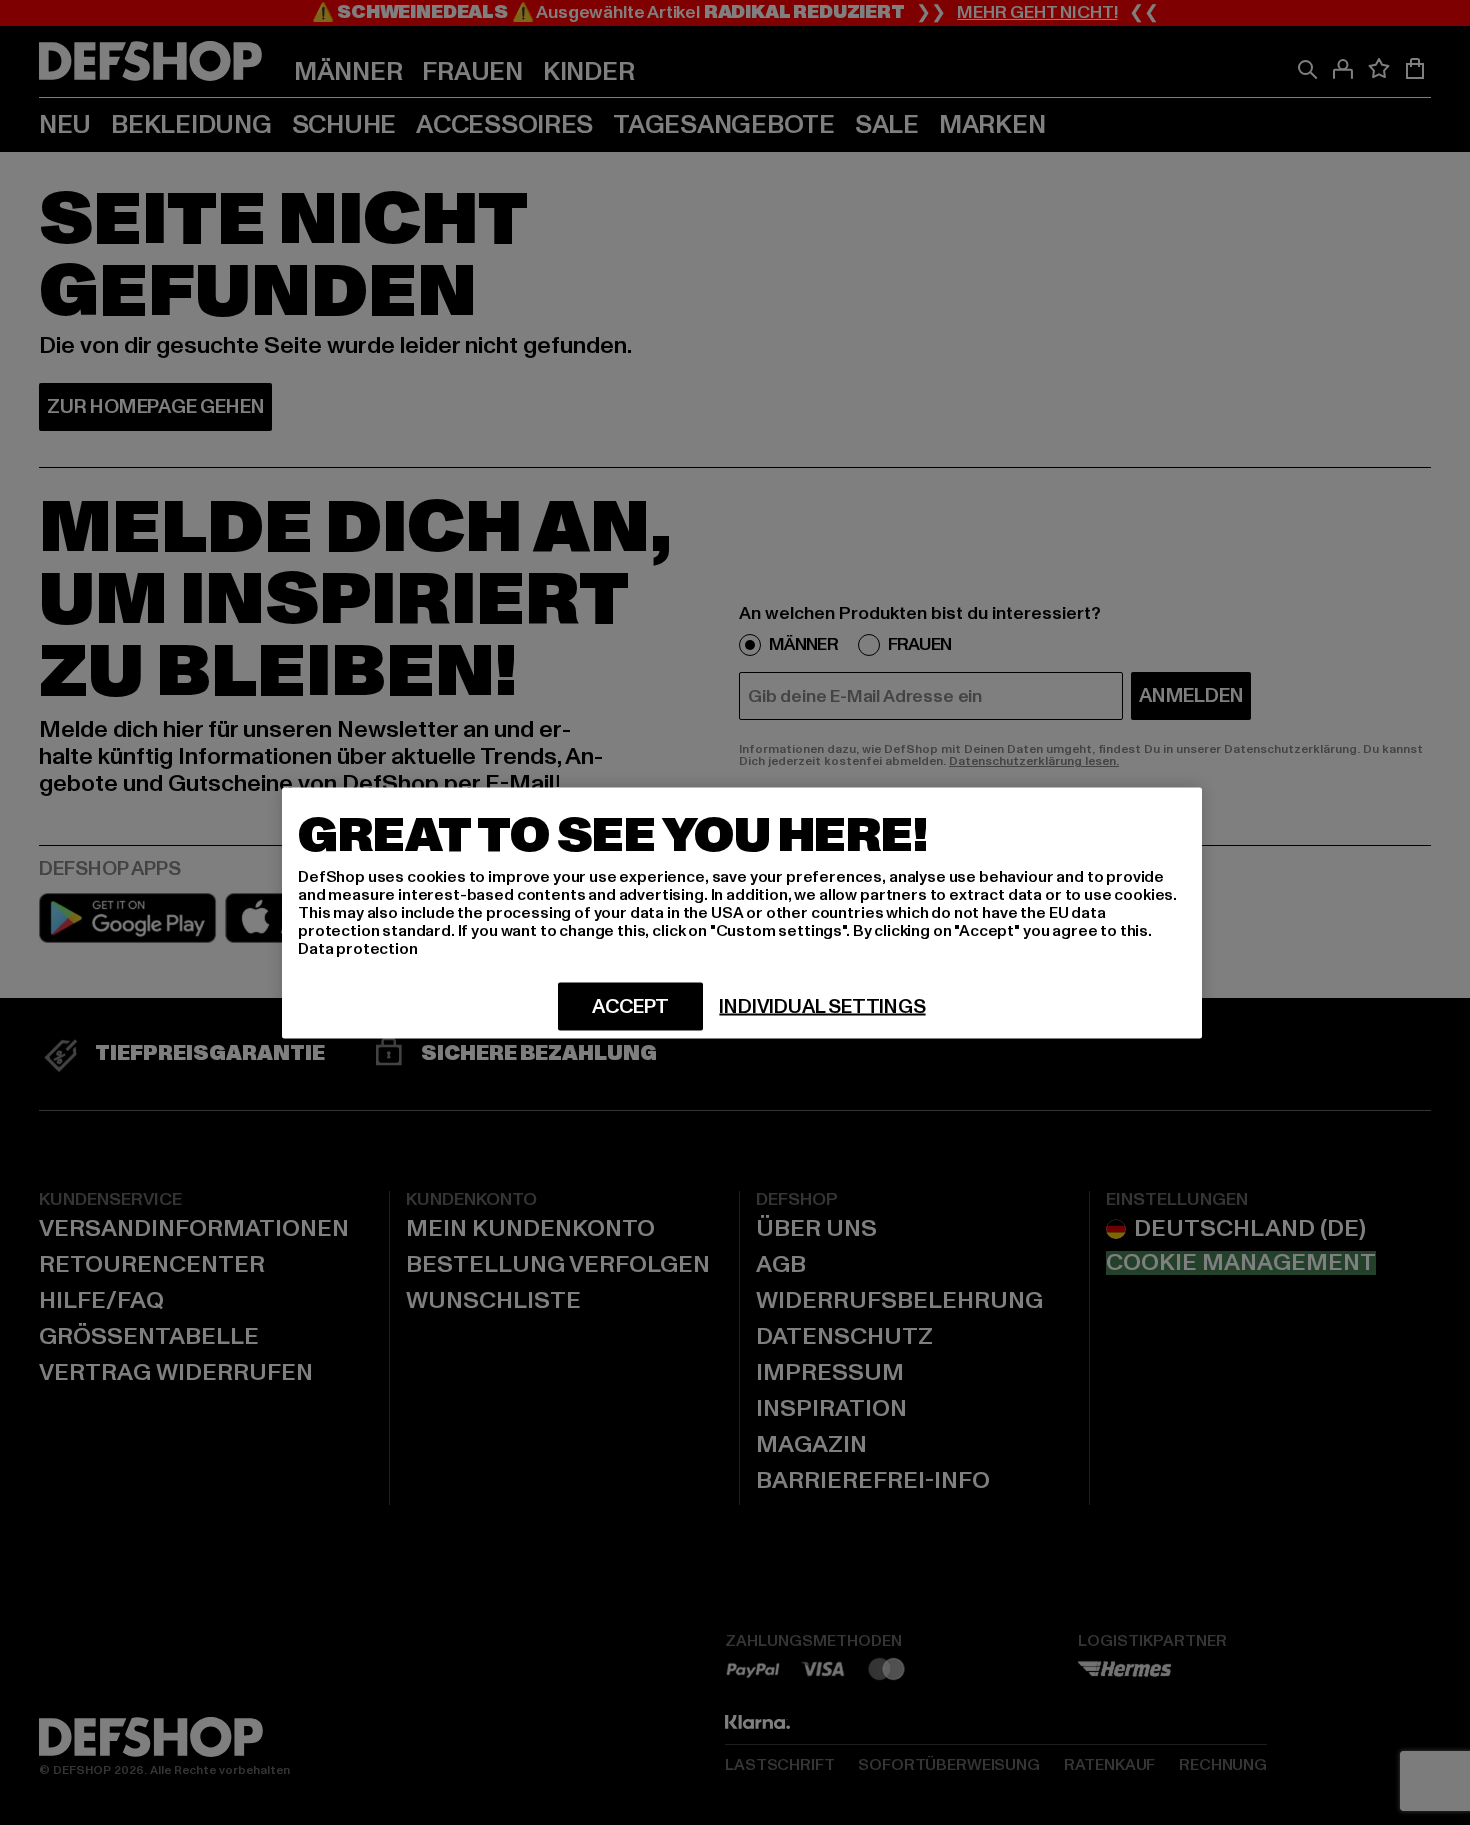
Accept (630, 1006)
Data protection (358, 948)
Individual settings (822, 1006)
